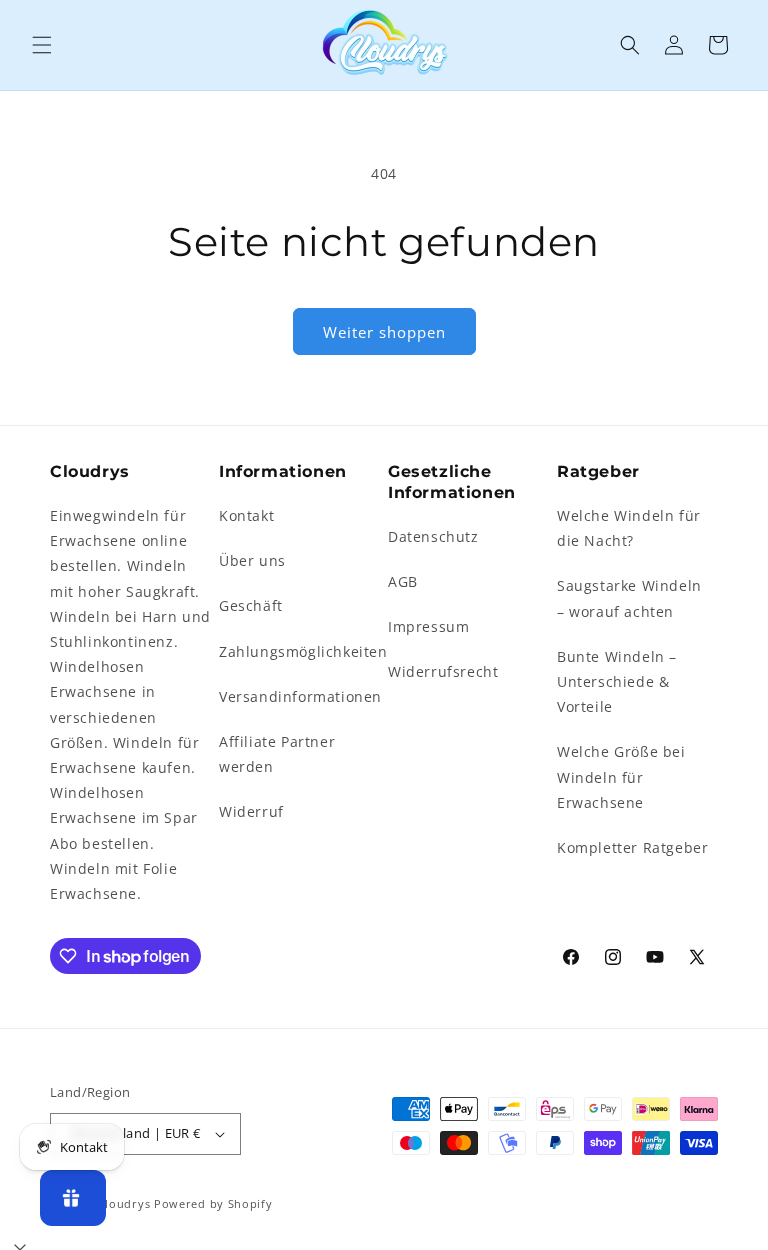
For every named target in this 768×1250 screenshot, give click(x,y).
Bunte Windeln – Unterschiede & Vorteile (617, 681)
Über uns (252, 560)
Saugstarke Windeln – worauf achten (629, 598)
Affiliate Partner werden (277, 754)
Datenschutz (433, 536)
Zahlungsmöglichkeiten (303, 651)
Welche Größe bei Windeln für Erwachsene (621, 776)
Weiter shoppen (384, 332)
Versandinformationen (300, 696)
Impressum (428, 626)
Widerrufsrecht (443, 671)
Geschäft (251, 605)
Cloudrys (124, 1203)
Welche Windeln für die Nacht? (629, 528)
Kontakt (246, 515)
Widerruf (251, 811)
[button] (42, 45)
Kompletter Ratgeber (632, 847)
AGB (403, 581)
